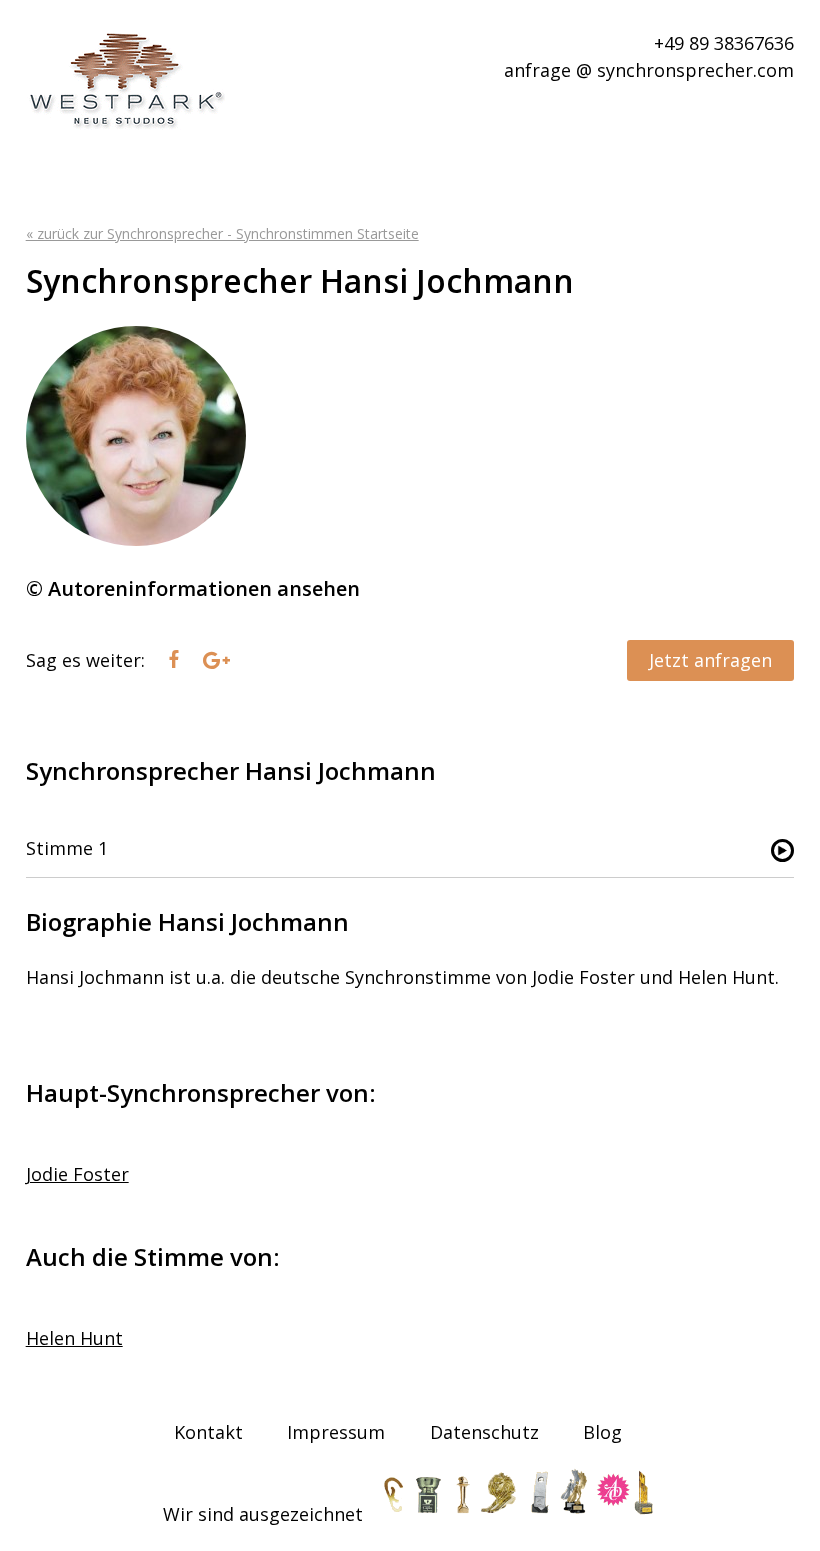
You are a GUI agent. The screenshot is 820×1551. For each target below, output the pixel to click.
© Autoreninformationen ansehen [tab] (193, 588)
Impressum (336, 1432)
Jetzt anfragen (710, 660)
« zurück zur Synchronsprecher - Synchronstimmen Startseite (222, 233)
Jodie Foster (77, 1174)
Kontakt (208, 1432)
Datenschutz (484, 1432)
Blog (602, 1432)
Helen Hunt (74, 1338)
